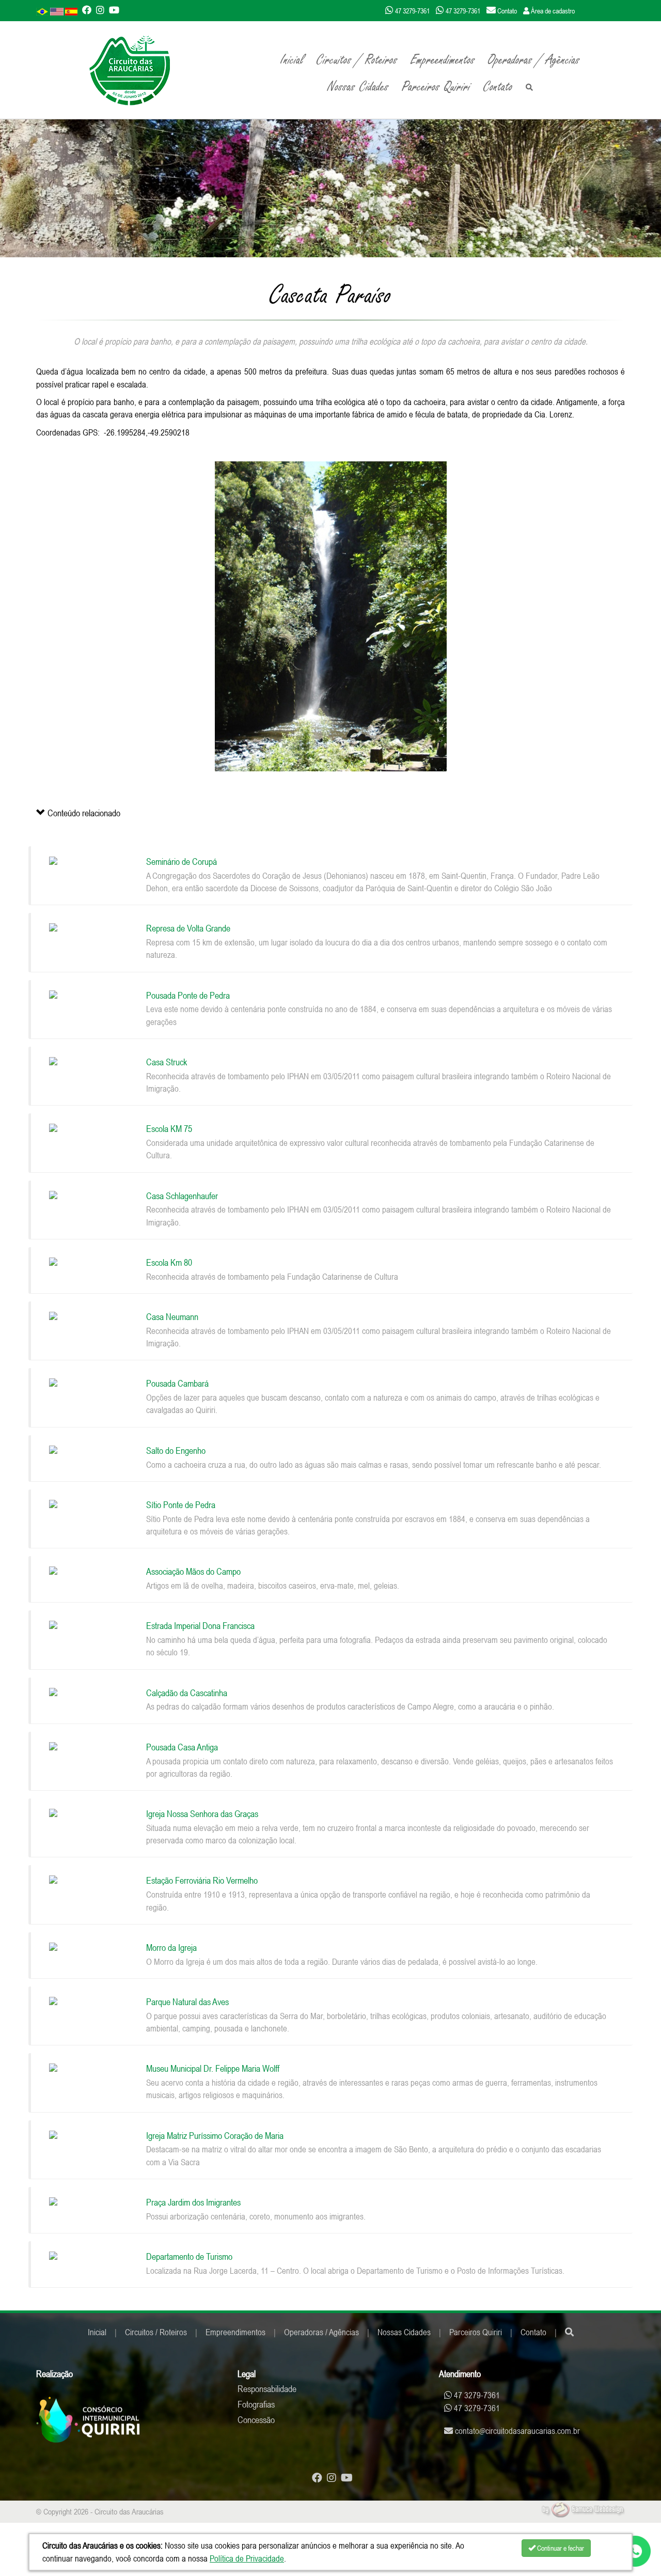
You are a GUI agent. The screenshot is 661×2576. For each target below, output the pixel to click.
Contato (498, 87)
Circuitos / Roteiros (156, 2332)
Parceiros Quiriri (476, 2332)
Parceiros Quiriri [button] (436, 87)
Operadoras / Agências (534, 60)
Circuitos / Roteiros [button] (357, 60)
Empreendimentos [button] (443, 60)
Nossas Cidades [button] (358, 87)
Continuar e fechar (560, 2548)
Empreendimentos (235, 2332)
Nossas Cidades (404, 2332)
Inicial (292, 60)
